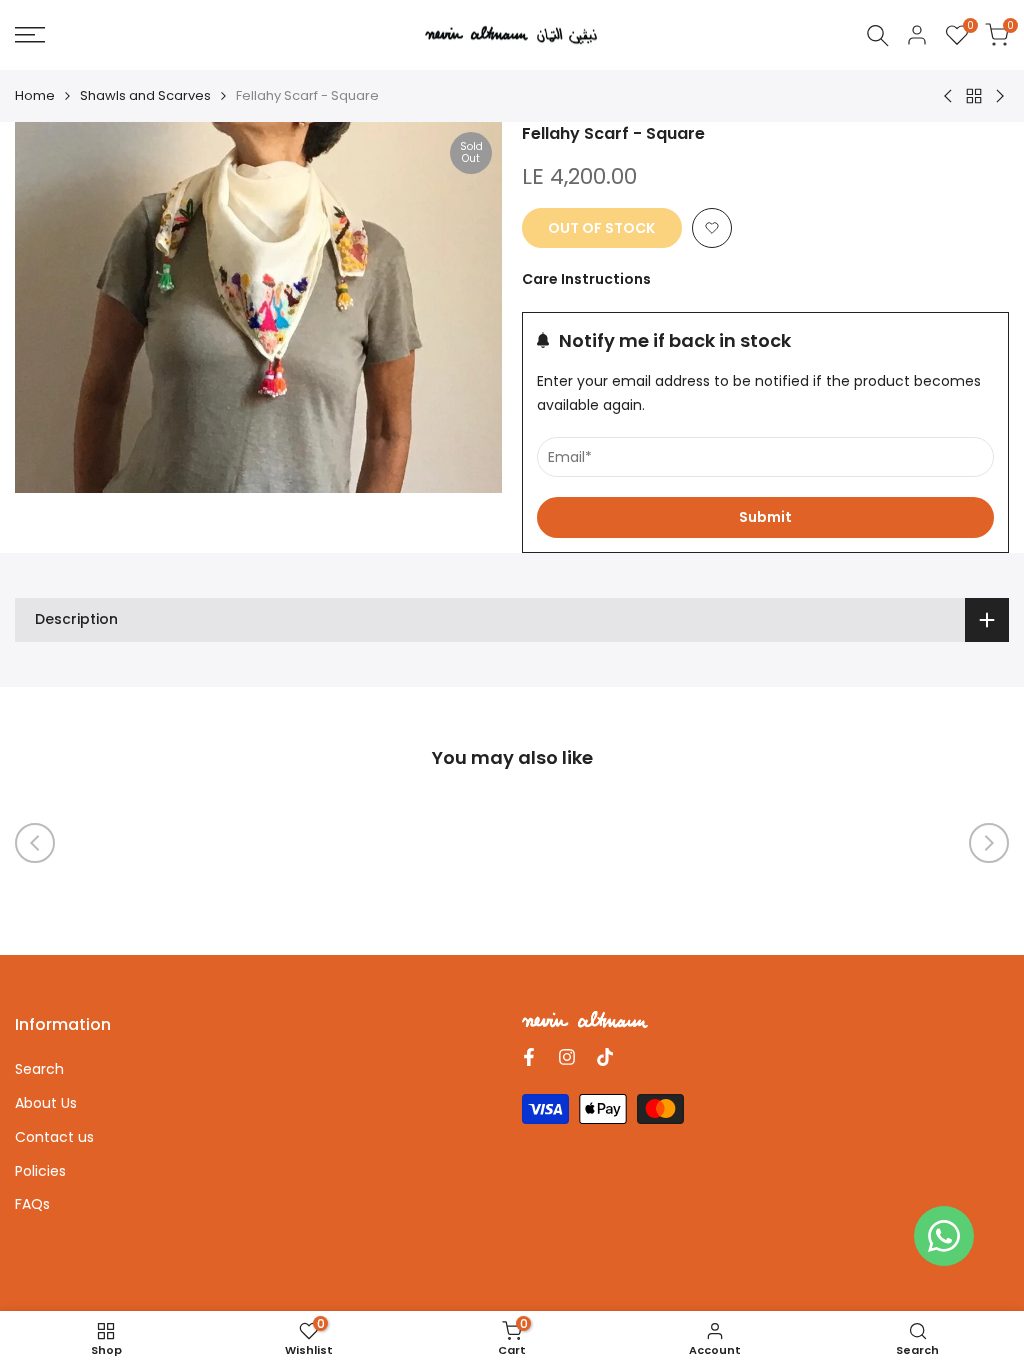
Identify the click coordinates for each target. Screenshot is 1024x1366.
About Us (46, 1103)
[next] (989, 843)
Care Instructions (586, 279)
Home (35, 95)
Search (39, 1069)
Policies (40, 1171)
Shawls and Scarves (145, 95)
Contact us (54, 1137)
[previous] (35, 843)
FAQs (32, 1204)
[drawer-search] (878, 35)
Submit (765, 517)
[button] (712, 228)
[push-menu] (30, 35)
